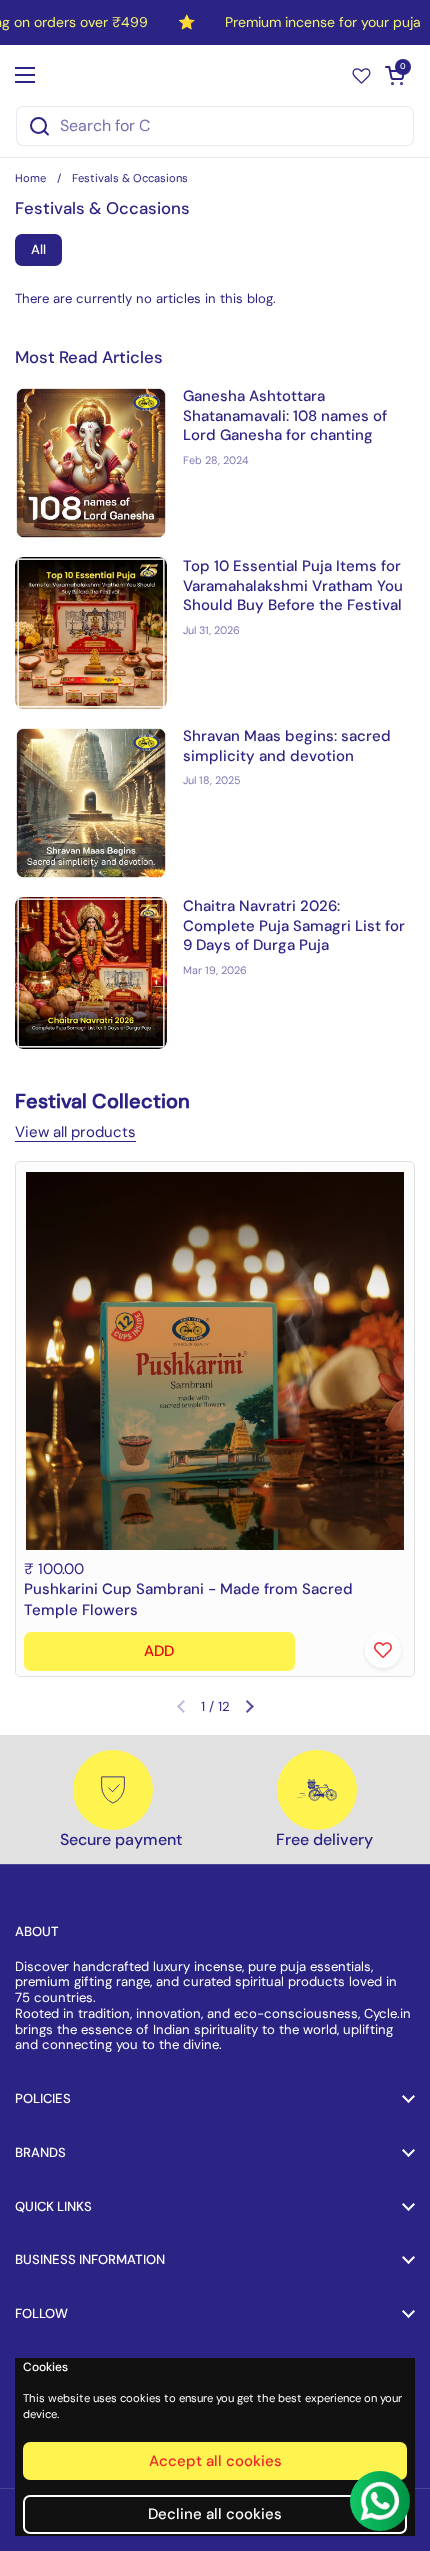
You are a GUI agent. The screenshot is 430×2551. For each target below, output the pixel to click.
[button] (395, 75)
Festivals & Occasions (130, 178)
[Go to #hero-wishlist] (361, 74)
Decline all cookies (215, 2514)
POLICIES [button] (43, 2098)
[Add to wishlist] (383, 1650)
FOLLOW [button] (41, 2313)
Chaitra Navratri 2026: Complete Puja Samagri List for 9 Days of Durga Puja (294, 925)
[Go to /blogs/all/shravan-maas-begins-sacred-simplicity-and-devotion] (91, 803)
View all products (75, 1132)
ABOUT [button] (37, 1931)
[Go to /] (210, 74)
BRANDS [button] (40, 2152)
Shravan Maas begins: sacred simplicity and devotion (287, 746)
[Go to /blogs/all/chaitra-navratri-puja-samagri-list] (91, 973)
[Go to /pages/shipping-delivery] (317, 1790)
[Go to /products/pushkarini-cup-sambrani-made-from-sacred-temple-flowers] (215, 1361)
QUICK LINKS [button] (53, 2206)
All (38, 249)
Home (30, 178)
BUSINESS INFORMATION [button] (90, 2259)
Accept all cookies (215, 2461)
